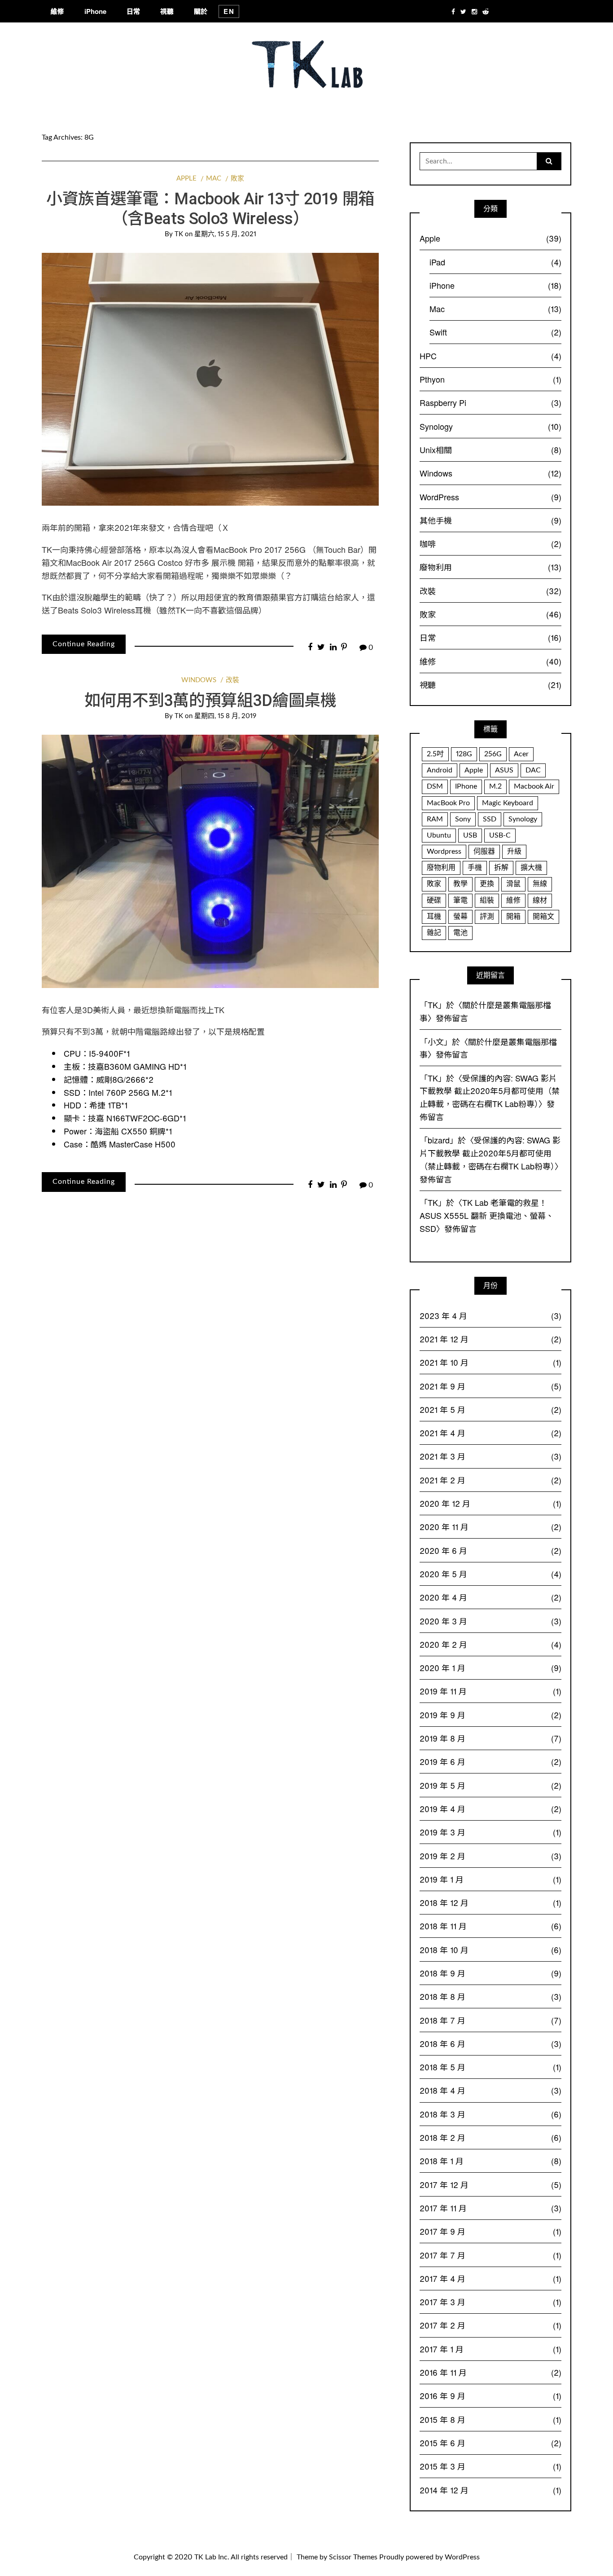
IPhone (466, 786)
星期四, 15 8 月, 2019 (225, 716)
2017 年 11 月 (490, 2208)
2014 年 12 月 (490, 2490)
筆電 (460, 900)
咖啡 (490, 543)
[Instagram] (474, 11)
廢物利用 (490, 567)
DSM (435, 786)
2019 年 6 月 (490, 1761)
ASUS (504, 770)
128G (464, 754)
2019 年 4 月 (490, 1808)
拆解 (501, 868)
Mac (214, 179)
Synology (490, 426)
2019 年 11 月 (490, 1691)
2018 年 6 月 (490, 2043)
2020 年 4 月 (490, 1597)
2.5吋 (435, 754)
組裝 (487, 900)
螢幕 (460, 917)
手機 (475, 868)
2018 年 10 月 (490, 1950)
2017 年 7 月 (490, 2255)
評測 (487, 917)
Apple (186, 179)
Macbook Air (534, 786)
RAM (435, 819)
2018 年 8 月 (490, 1996)
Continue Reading (84, 644)
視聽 (167, 11)
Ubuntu (439, 835)
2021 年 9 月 (490, 1386)
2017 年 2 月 (490, 2325)
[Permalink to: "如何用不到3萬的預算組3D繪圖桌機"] (210, 861)
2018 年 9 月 (490, 1973)
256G (493, 754)
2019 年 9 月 (490, 1715)
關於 (201, 11)
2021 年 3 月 (490, 1456)
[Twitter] (463, 11)
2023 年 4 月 (490, 1315)
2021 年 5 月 (490, 1409)
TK (179, 234)
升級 (514, 851)
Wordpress (444, 851)
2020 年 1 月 (490, 1667)
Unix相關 (490, 450)
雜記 (434, 933)
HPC (490, 356)
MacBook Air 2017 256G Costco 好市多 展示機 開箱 (160, 562)
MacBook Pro (448, 803)
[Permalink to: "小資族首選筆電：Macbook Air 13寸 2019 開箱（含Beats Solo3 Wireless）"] (210, 379)
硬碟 (434, 900)
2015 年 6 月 (490, 2443)
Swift (495, 332)
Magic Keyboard (508, 803)
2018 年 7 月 (490, 2020)
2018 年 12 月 (490, 1902)
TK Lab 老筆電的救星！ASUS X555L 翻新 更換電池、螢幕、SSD (487, 1215)
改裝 (232, 680)
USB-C (500, 835)
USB (470, 835)
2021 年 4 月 (490, 1433)
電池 (460, 933)
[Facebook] (453, 11)
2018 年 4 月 (490, 2090)
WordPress (490, 497)
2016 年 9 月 (490, 2395)
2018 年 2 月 (490, 2137)
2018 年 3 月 (490, 2114)
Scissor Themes (353, 2557)
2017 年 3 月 (490, 2302)
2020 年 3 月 (490, 1621)
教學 (460, 884)
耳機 (434, 917)
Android (440, 770)
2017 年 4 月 (490, 2278)
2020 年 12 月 (490, 1503)
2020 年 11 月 (490, 1526)
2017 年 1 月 (490, 2349)
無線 (540, 884)
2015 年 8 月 (490, 2419)
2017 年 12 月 (490, 2184)
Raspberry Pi (490, 402)
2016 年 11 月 (490, 2372)
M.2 (495, 786)
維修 (57, 11)
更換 (487, 884)
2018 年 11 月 (490, 1926)
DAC (533, 770)
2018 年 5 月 (490, 2067)
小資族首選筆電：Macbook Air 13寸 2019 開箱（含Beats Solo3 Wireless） (210, 209)
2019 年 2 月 (490, 1856)
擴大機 (531, 868)
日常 (133, 11)
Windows (199, 680)
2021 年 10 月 (490, 1362)
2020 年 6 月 (490, 1550)
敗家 (237, 179)
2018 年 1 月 (490, 2161)
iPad (495, 262)
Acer (521, 754)
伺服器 (484, 851)
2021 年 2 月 (490, 1480)
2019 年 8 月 (490, 1738)
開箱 (513, 917)
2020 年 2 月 (490, 1644)
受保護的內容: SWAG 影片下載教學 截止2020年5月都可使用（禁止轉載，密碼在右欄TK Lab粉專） (490, 1091)
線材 (540, 900)
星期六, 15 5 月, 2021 (225, 234)
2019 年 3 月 (490, 1832)
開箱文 (543, 917)
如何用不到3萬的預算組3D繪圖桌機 (210, 701)
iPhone (95, 11)
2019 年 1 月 (490, 1879)
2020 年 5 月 (490, 1574)
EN (229, 11)
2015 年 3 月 (490, 2466)
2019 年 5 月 (490, 1785)
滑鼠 (513, 884)
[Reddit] (486, 11)
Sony (463, 819)
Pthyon (490, 379)
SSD (490, 819)
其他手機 (490, 520)
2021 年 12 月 (490, 1339)
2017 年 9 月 (490, 2231)
